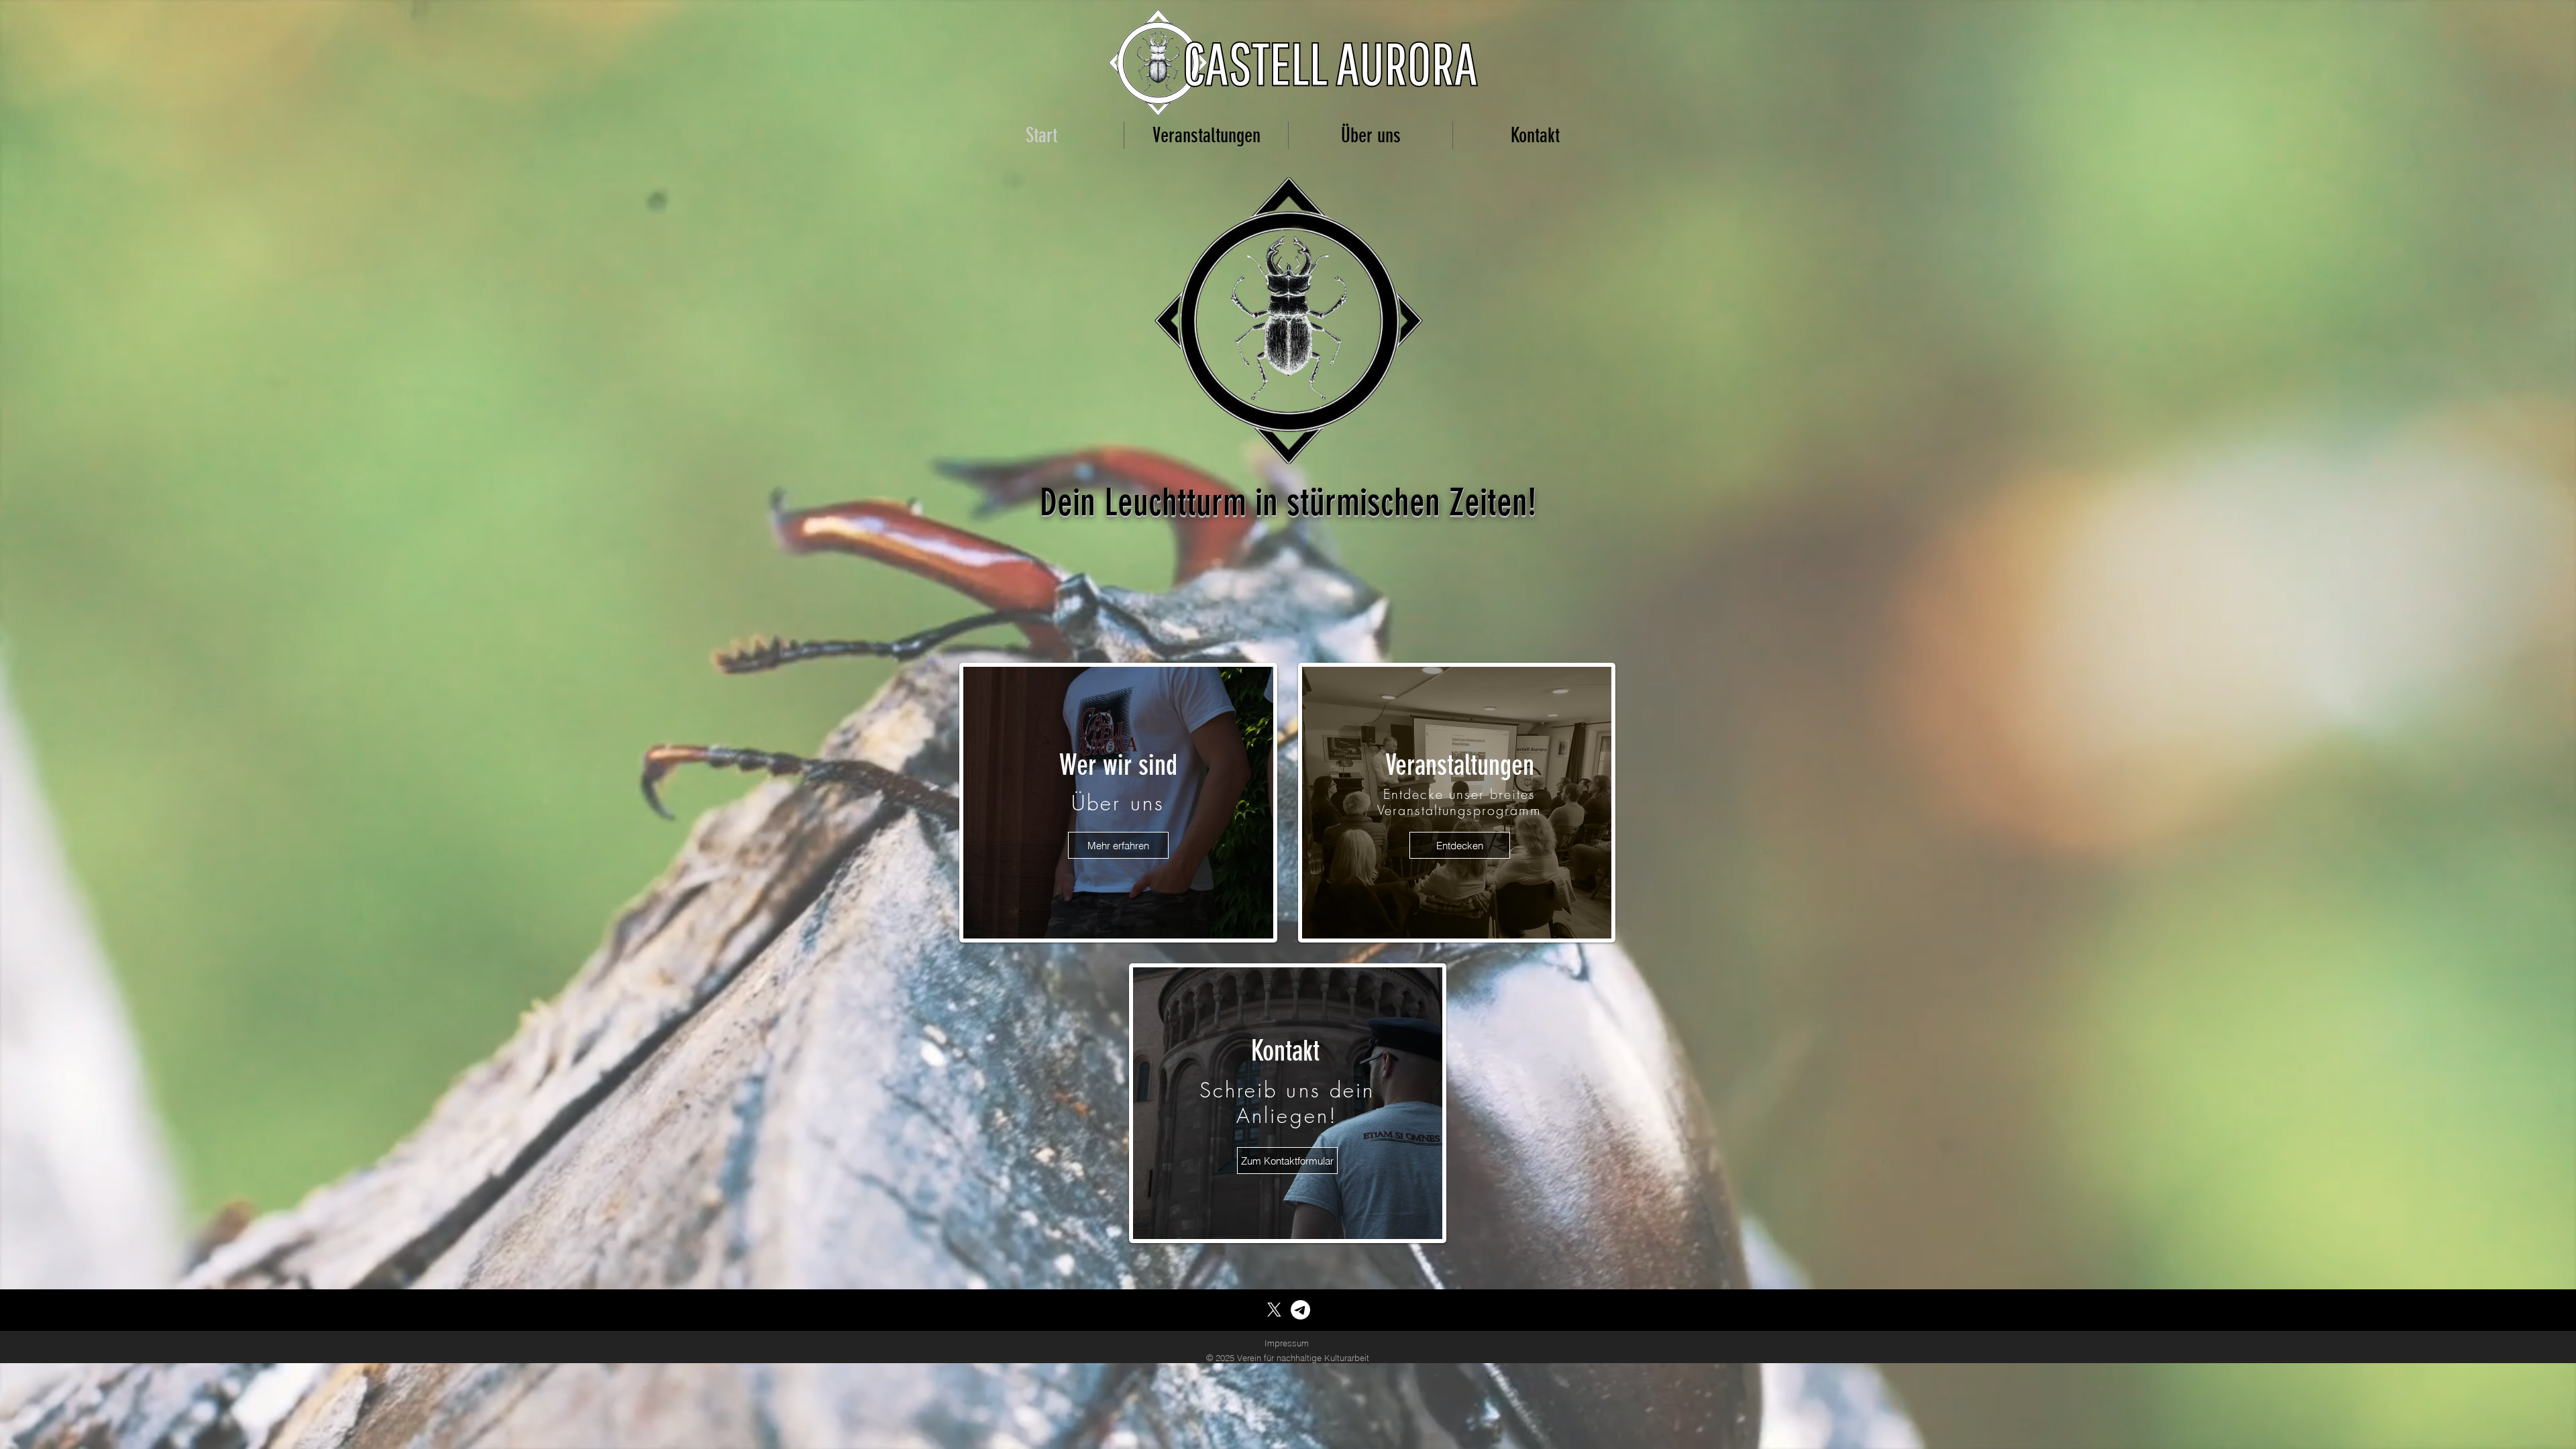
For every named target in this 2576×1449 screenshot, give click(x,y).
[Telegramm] (1300, 1310)
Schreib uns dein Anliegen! (1287, 1103)
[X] (1274, 1310)
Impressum (1287, 1343)
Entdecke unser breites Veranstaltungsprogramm (1459, 802)
